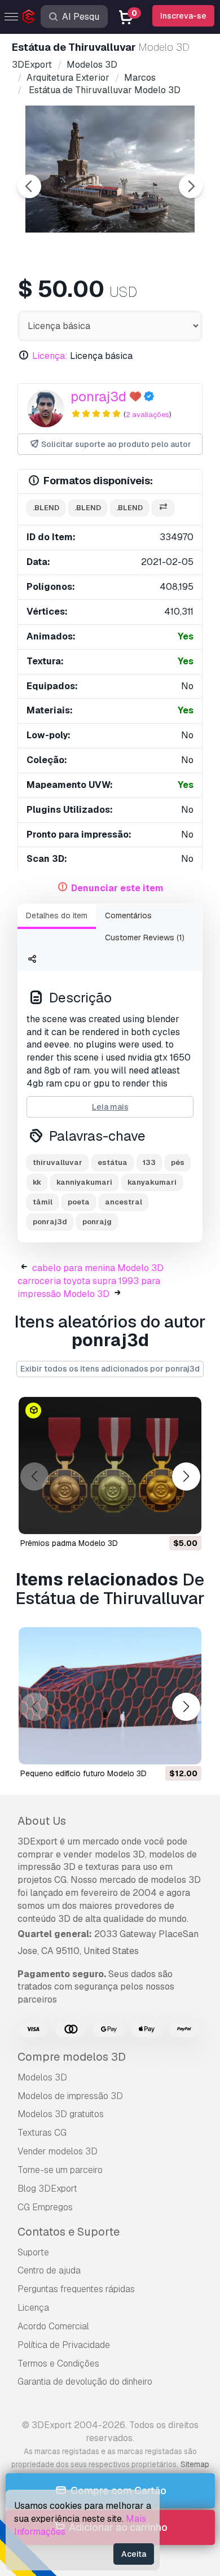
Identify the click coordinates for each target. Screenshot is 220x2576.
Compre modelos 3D (72, 2057)
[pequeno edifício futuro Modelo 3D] (110, 1696)
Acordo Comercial (53, 2326)
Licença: (50, 356)
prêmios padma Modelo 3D (69, 1543)
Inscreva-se (183, 16)
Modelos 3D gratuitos (61, 2114)
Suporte (33, 2252)
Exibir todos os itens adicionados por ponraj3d (110, 1369)
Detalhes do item (57, 915)
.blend (46, 508)
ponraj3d (98, 397)
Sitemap (195, 2464)
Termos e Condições (58, 2363)
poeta (79, 1202)
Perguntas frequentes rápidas (76, 2289)
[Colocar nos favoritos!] (185, 1518)
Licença (33, 2308)
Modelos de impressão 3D (70, 2096)
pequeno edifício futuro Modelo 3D (83, 1773)
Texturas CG (42, 2133)
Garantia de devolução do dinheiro (85, 2382)
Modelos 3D (42, 2077)
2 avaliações (148, 415)
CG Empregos (45, 2207)
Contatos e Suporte (69, 2232)
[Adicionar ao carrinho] (162, 1518)
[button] (186, 1477)
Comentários (128, 915)
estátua (113, 1162)
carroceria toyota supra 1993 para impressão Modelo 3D (89, 1287)
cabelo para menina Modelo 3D (98, 1268)
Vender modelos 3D (58, 2151)
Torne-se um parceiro (60, 2170)
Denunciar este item (117, 888)
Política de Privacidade (64, 2345)
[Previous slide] (29, 186)
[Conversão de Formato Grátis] (163, 508)
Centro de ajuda (49, 2270)
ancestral (124, 1202)
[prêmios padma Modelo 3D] (110, 1466)
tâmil (43, 1202)
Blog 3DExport (47, 2189)
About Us (42, 1821)
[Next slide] (191, 186)
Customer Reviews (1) (145, 937)
